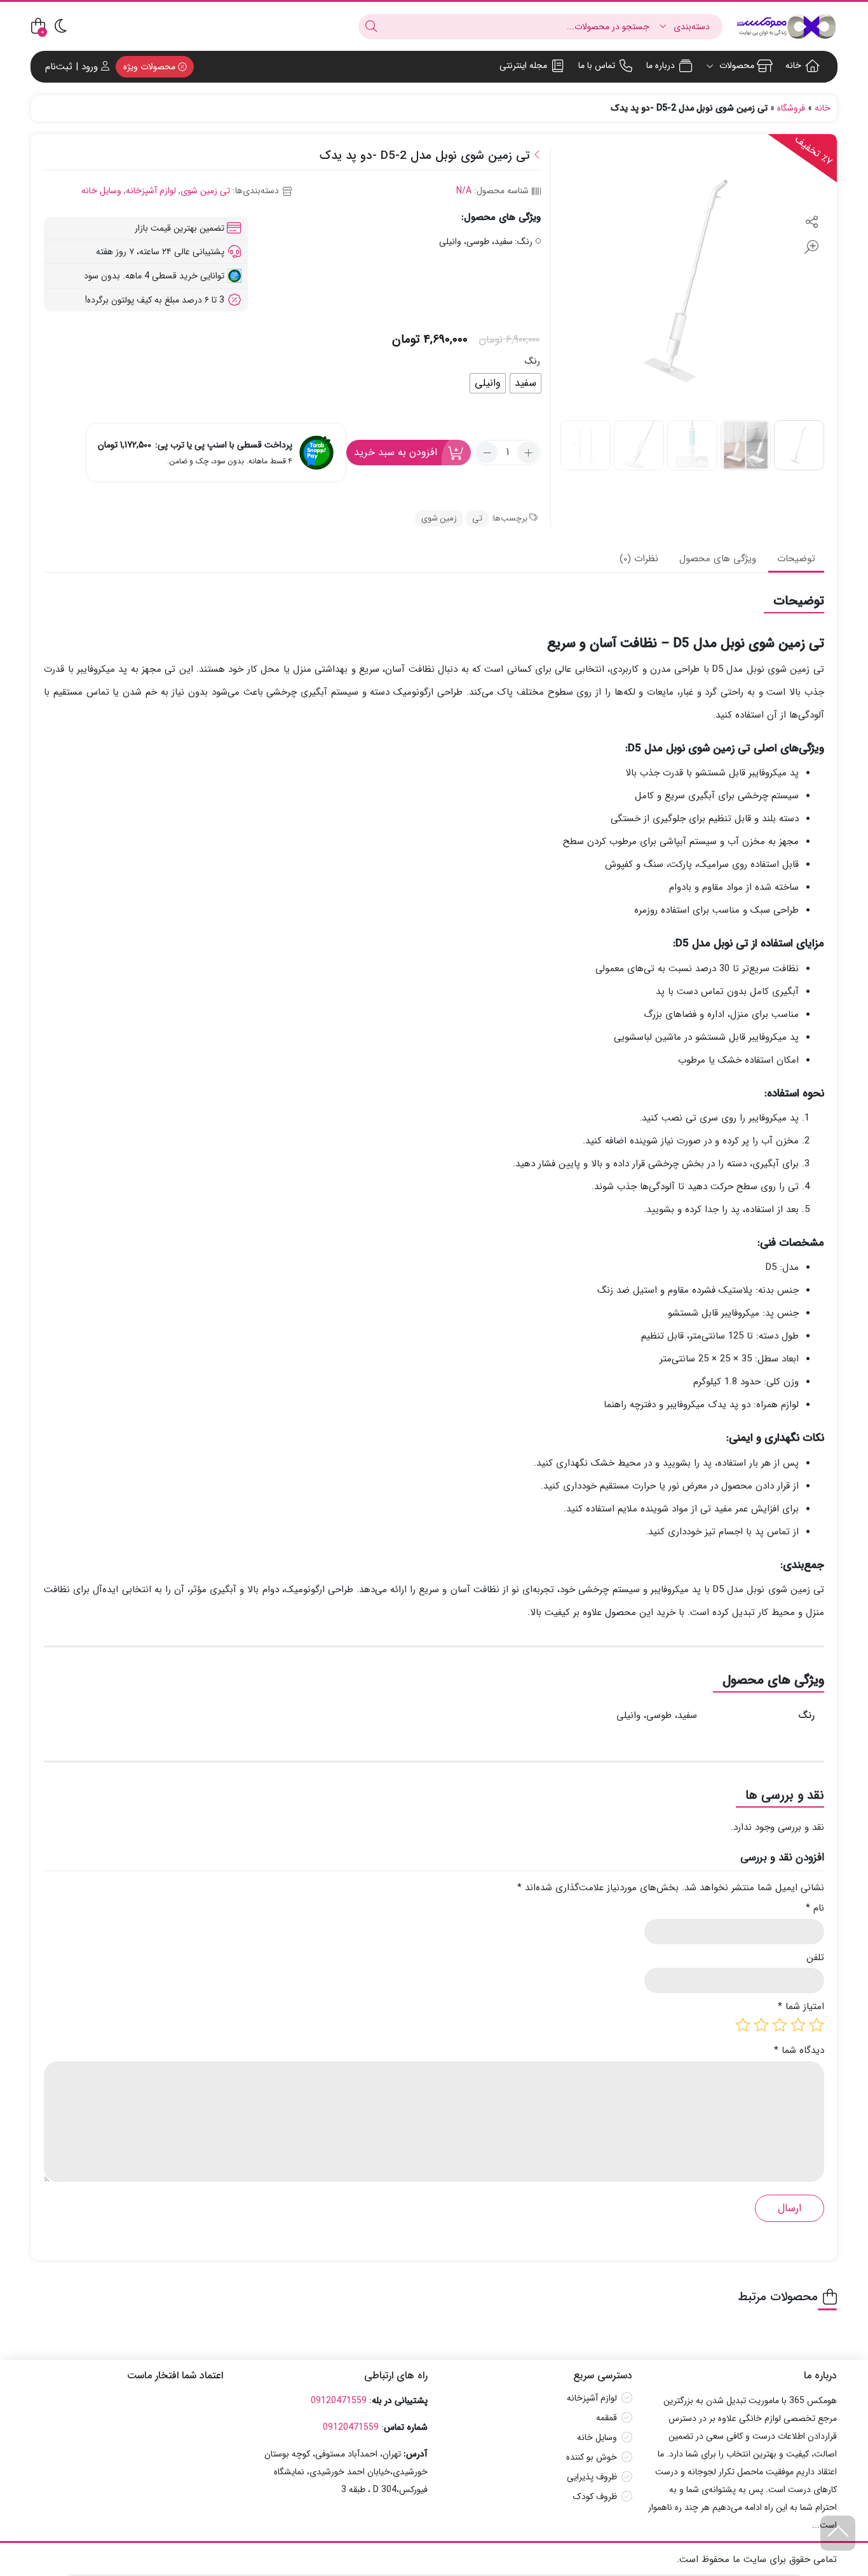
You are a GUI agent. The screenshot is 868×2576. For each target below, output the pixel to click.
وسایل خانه (101, 191)
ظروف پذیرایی (592, 2477)
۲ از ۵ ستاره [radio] (798, 2025)
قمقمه (607, 2418)
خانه (793, 65)
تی (477, 518)
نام (815, 1908)
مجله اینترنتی (523, 65)
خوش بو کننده (592, 2458)
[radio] (526, 383)
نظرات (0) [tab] (639, 559)
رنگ (532, 361)
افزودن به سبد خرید (396, 452)
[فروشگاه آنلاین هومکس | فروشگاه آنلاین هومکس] (786, 26)
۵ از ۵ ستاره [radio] (743, 2025)
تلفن (815, 1958)
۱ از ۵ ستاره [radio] (817, 2025)
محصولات (736, 65)
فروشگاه (791, 108)
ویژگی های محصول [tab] (718, 559)
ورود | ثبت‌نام (73, 67)
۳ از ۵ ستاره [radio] (780, 2025)
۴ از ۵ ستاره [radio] (761, 2025)
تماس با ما (597, 65)
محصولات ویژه (151, 67)
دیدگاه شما (799, 2051)
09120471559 (339, 2401)
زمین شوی (439, 518)
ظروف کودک (595, 2497)
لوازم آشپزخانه (151, 191)
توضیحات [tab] (796, 559)
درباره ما (661, 65)
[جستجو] (371, 27)
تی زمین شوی (205, 191)
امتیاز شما (801, 2007)
